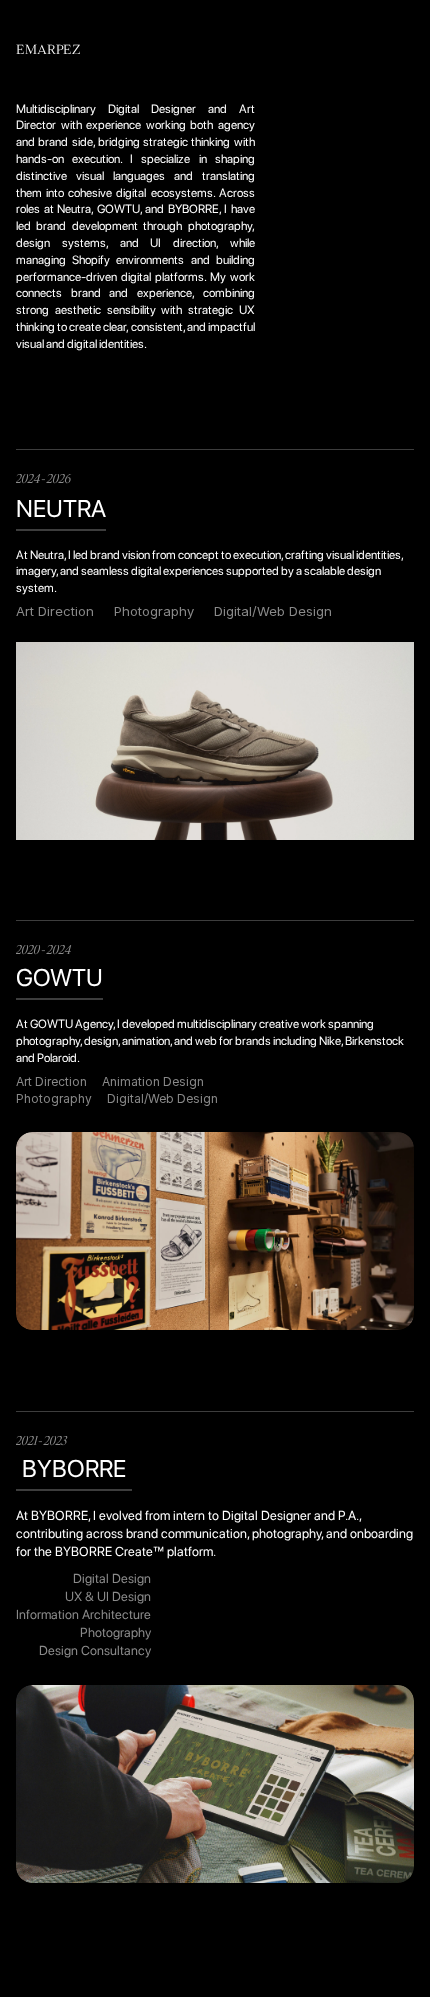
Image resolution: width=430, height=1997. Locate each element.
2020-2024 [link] (44, 951)
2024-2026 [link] (43, 480)
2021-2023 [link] (42, 1442)
